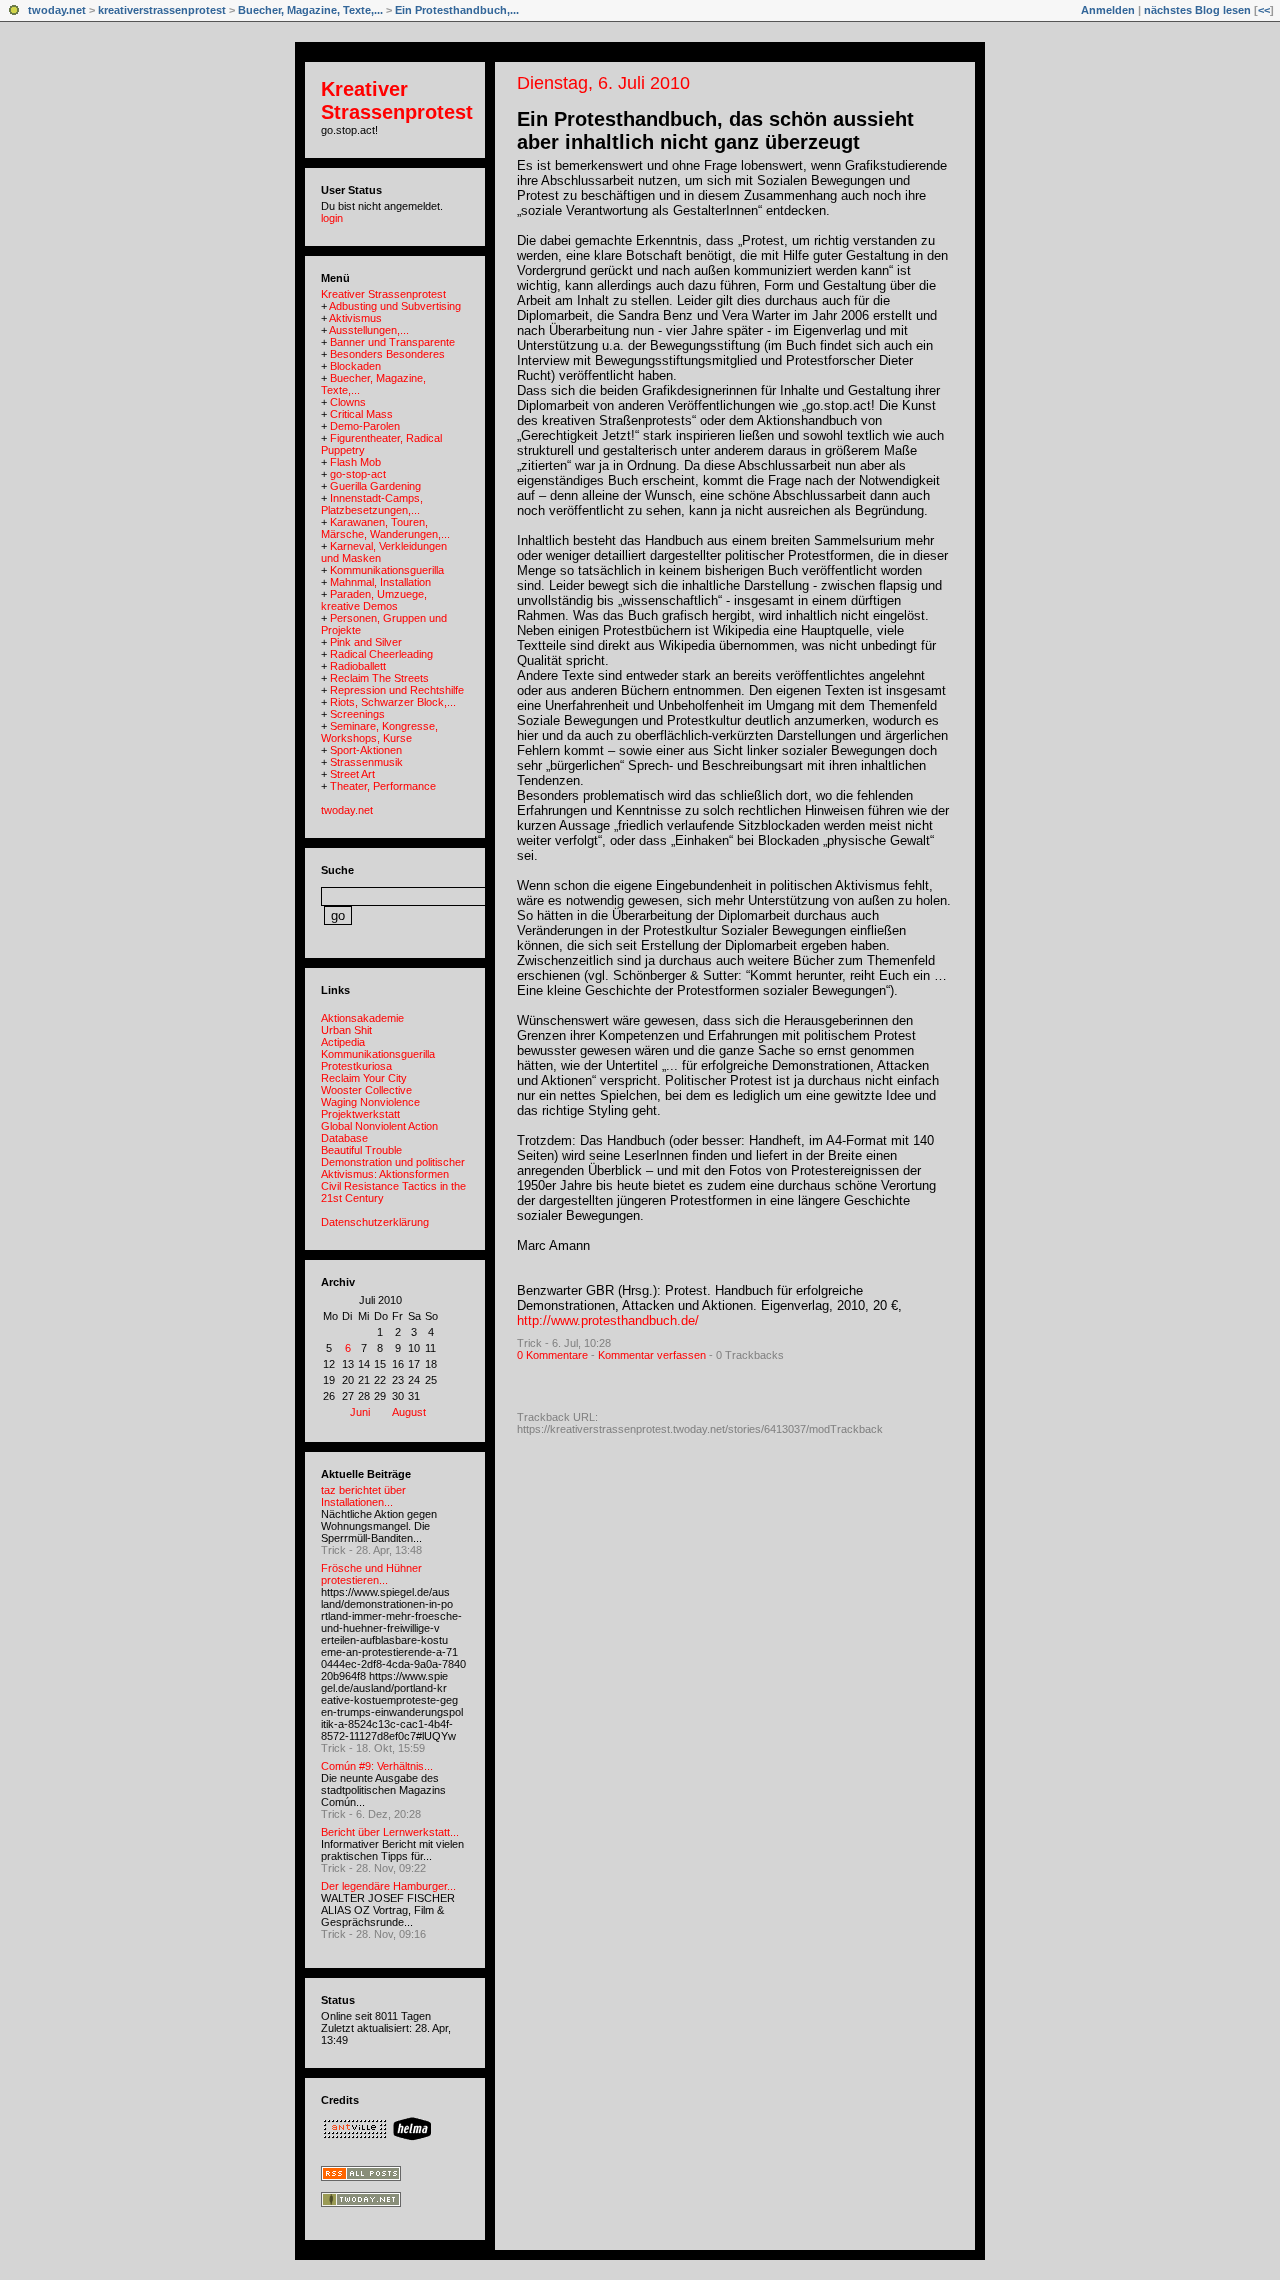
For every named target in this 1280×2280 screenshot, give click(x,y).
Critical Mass (361, 414)
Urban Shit (346, 1030)
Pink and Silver (366, 642)
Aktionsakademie (362, 1018)
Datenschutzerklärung (375, 1222)
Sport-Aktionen (366, 750)
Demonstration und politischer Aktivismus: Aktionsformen (393, 1168)
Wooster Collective (366, 1090)
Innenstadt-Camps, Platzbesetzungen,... (372, 504)
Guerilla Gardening (375, 486)
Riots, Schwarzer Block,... (393, 702)
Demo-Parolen (365, 426)
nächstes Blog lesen (1197, 10)
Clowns (348, 402)
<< (1264, 10)
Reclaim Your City (364, 1078)
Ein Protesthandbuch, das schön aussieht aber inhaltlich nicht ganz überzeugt (715, 130)
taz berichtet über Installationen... (363, 1496)
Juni (360, 1412)
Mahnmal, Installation (380, 582)
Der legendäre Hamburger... (388, 1886)
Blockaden (355, 366)
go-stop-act (358, 474)
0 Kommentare (552, 1355)
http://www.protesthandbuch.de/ (608, 1320)
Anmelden (1108, 10)
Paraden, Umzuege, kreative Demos (374, 600)
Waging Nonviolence (370, 1102)
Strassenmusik (366, 762)
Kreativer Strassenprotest (397, 100)
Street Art (352, 774)
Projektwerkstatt (360, 1114)
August (409, 1412)
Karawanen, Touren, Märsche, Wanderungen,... (385, 528)
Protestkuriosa (356, 1066)
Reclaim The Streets (379, 678)
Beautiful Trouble (361, 1150)
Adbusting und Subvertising (395, 306)
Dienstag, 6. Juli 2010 (603, 83)
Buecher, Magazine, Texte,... (310, 10)
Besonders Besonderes (387, 354)
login (332, 218)
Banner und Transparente (392, 342)
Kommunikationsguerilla (387, 570)
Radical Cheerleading (381, 654)
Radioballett (358, 666)
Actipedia (343, 1042)
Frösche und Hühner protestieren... (371, 1574)
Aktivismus (355, 318)
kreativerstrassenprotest (162, 10)
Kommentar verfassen (652, 1355)
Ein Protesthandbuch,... (457, 10)
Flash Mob (355, 462)
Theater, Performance (383, 786)
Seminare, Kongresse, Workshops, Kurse (379, 732)
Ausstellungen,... (369, 330)
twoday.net (57, 10)
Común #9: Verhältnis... (377, 1766)
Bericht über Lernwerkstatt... (390, 1832)
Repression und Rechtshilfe (397, 690)
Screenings (357, 714)
